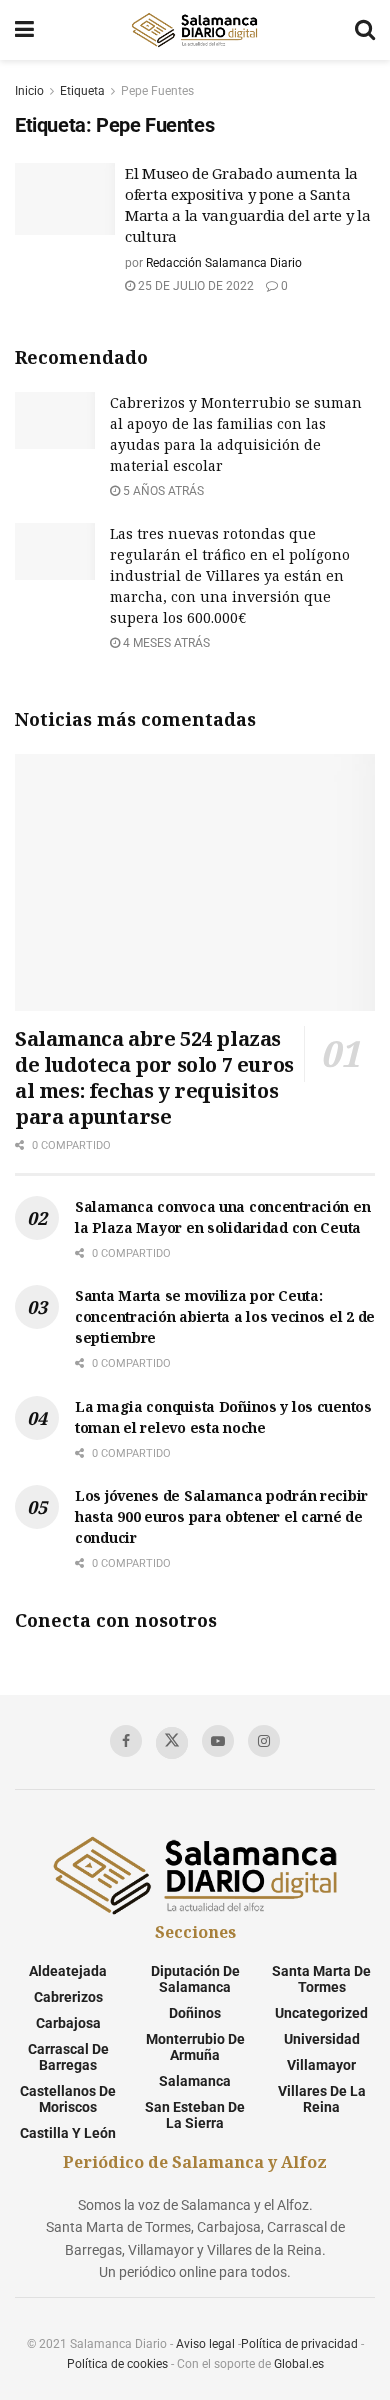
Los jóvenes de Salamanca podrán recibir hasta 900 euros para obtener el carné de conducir (221, 1516)
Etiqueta (82, 91)
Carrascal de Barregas (68, 2057)
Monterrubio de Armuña (195, 2047)
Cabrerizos (68, 1997)
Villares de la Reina (322, 2099)
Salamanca (195, 2081)
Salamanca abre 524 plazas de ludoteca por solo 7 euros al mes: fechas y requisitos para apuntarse (154, 1077)
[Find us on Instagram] (264, 1741)
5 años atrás (162, 491)
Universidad (322, 2039)
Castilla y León (68, 2133)
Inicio (29, 91)
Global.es (299, 2364)
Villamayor (321, 2065)
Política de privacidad (299, 2344)
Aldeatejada (68, 1971)
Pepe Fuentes (157, 91)
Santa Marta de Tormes (321, 1979)
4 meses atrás (165, 643)
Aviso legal (205, 2344)
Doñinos (195, 2013)
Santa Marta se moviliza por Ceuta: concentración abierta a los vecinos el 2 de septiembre (225, 1316)
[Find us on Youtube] (218, 1741)
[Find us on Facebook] (126, 1741)
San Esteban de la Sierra (195, 2115)
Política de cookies (117, 2364)
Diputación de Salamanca (195, 1979)
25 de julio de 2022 (194, 286)
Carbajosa (68, 2023)
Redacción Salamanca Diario (224, 263)
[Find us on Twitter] (172, 1743)
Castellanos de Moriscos (68, 2099)
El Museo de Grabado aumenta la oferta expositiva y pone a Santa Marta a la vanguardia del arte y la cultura (248, 204)
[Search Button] (365, 30)
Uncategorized (321, 2013)
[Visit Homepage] (194, 30)
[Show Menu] (24, 30)
